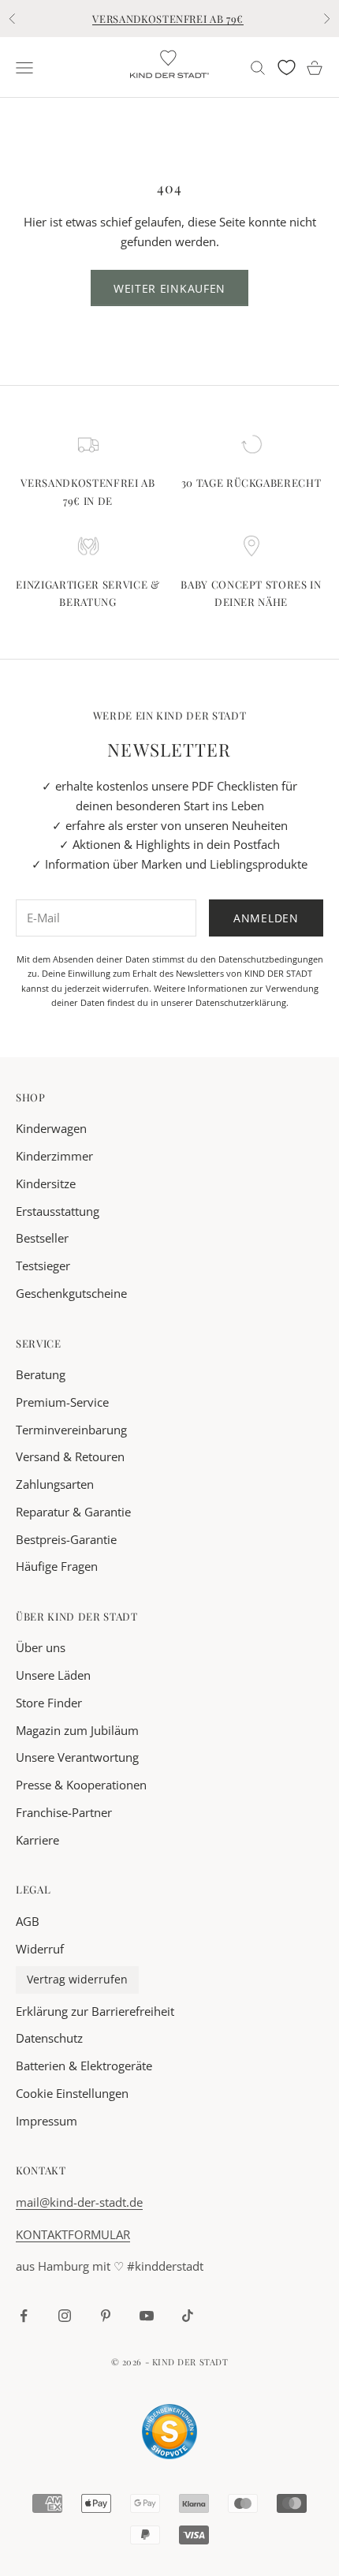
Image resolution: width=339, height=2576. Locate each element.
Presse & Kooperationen (81, 1785)
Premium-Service (62, 1402)
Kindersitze (46, 1183)
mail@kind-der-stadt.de (79, 2202)
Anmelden (266, 918)
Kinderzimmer (54, 1156)
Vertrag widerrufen (77, 1980)
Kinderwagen (51, 1128)
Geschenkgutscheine (71, 1293)
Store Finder (49, 1703)
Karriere (37, 1840)
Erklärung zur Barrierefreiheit (95, 2011)
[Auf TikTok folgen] (188, 2316)
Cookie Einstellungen (72, 2093)
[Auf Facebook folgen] (24, 2316)
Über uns (41, 1647)
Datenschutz (49, 2038)
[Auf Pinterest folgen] (106, 2316)
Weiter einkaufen (169, 288)
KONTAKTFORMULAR (73, 2234)
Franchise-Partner (64, 1812)
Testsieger (43, 1266)
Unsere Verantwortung (77, 1757)
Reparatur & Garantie (73, 1512)
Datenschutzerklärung (241, 1002)
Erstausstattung (58, 1211)
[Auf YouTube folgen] (147, 2316)
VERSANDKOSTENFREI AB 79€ (168, 19)
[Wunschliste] (287, 67)
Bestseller (42, 1238)
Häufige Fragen (57, 1566)
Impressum (47, 2121)
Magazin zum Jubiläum (77, 1730)
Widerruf (40, 1949)
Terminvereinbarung (71, 1430)
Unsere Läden (53, 1675)
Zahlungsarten (55, 1484)
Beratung (41, 1374)
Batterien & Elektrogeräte (84, 2066)
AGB (28, 1921)
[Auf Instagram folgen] (65, 2316)
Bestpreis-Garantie (66, 1539)
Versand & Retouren (70, 1456)
